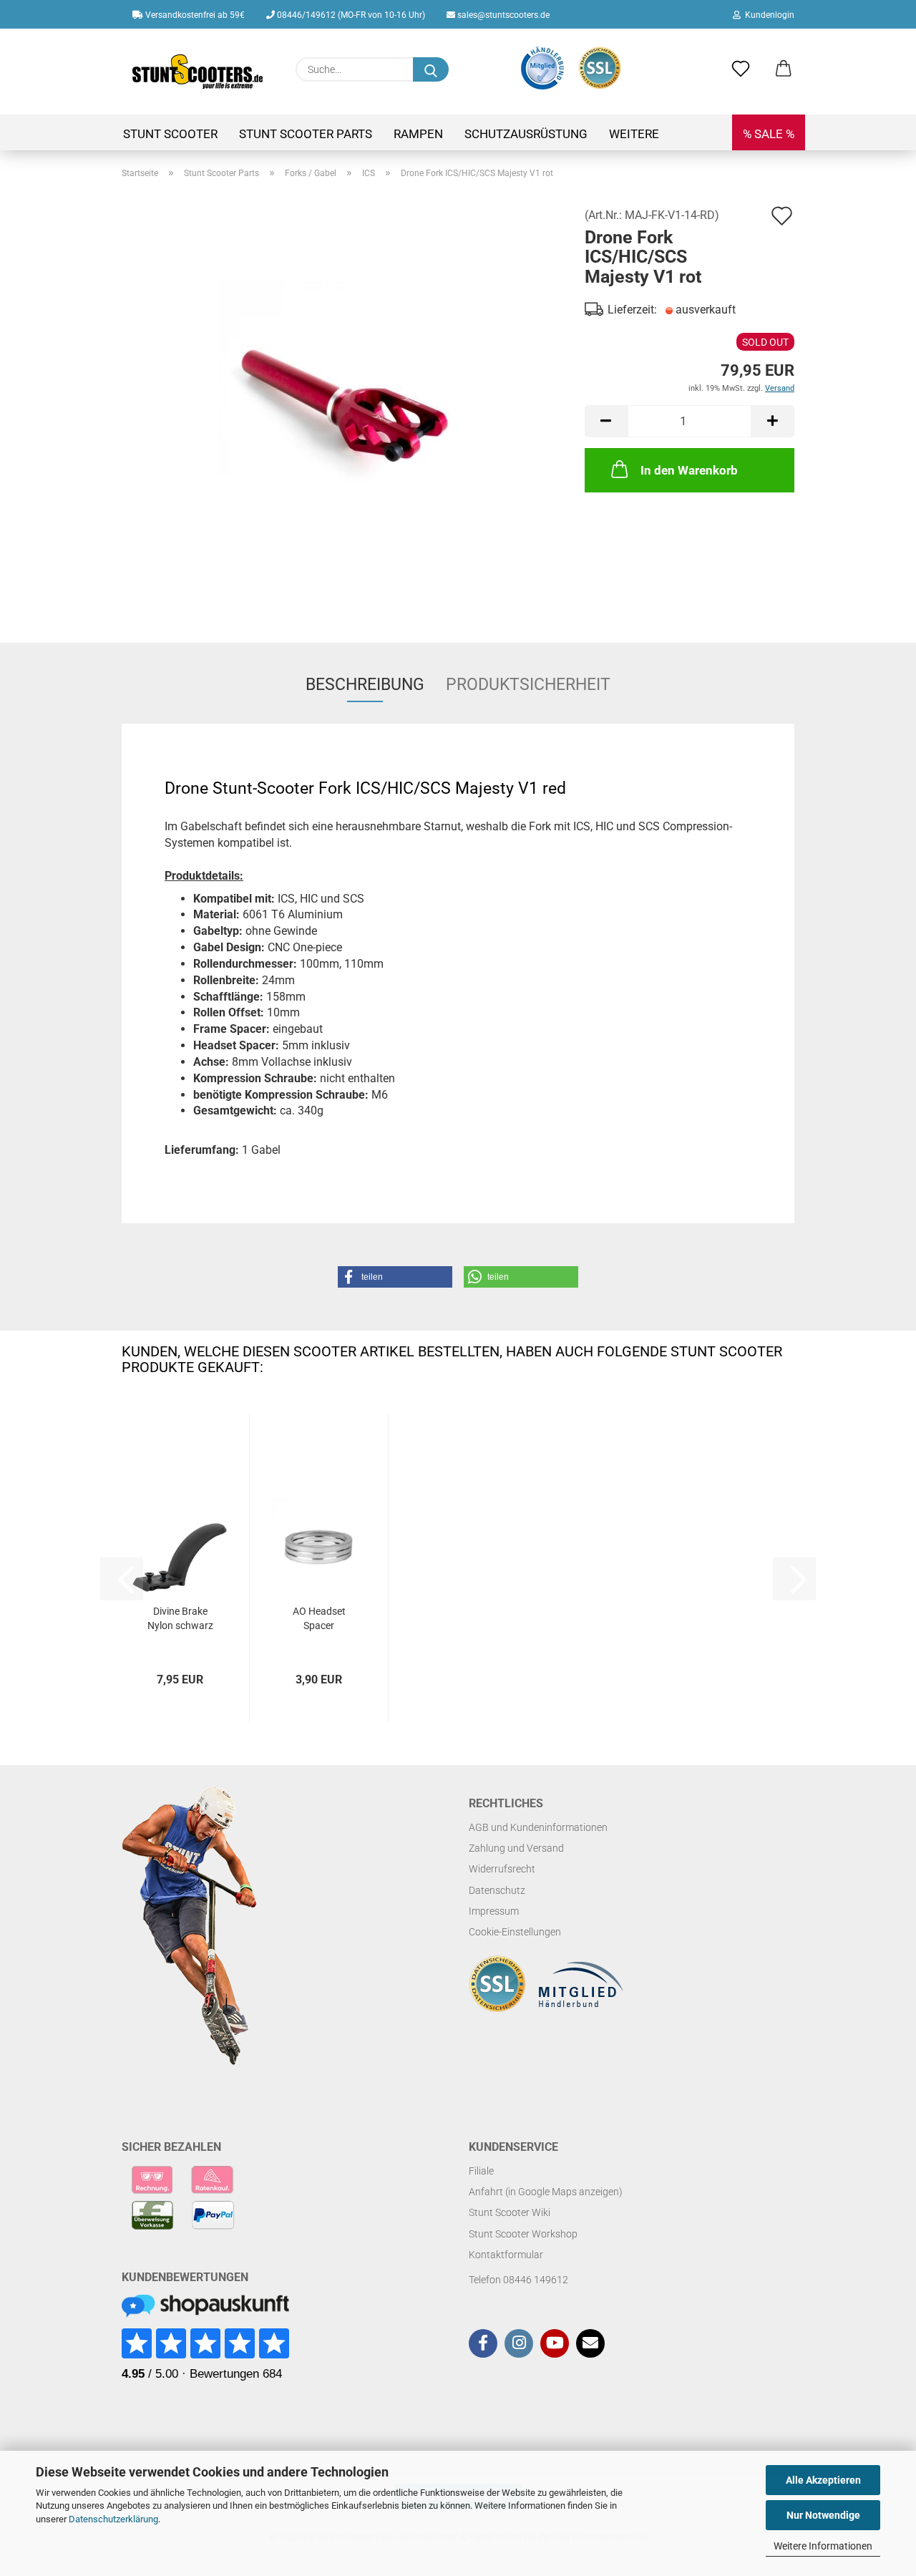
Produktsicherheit (528, 685)
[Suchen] (431, 69)
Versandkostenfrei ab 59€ (194, 15)
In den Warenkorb (689, 470)
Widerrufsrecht (502, 1869)
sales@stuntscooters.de (502, 15)
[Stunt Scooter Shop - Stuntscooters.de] (198, 72)
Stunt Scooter (170, 134)
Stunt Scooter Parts (306, 134)
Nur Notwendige (823, 2515)
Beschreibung (365, 685)
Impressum (494, 1911)
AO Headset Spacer (319, 1618)
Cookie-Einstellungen (515, 1932)
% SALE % (769, 134)
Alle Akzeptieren (823, 2480)
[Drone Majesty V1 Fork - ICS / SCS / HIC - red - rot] (343, 405)
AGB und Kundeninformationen (538, 1827)
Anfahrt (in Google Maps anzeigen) (546, 2192)
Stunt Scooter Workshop (523, 2234)
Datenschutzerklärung (113, 2519)
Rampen (418, 134)
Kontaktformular (506, 2255)
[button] (784, 69)
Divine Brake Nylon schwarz (180, 1618)
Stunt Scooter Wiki (510, 2212)
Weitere (634, 134)
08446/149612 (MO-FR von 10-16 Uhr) (350, 15)
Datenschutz (497, 1890)
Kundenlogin (768, 15)
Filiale (481, 2171)
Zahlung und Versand (516, 1848)
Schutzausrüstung (526, 134)
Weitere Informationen (823, 2546)
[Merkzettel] (741, 69)
